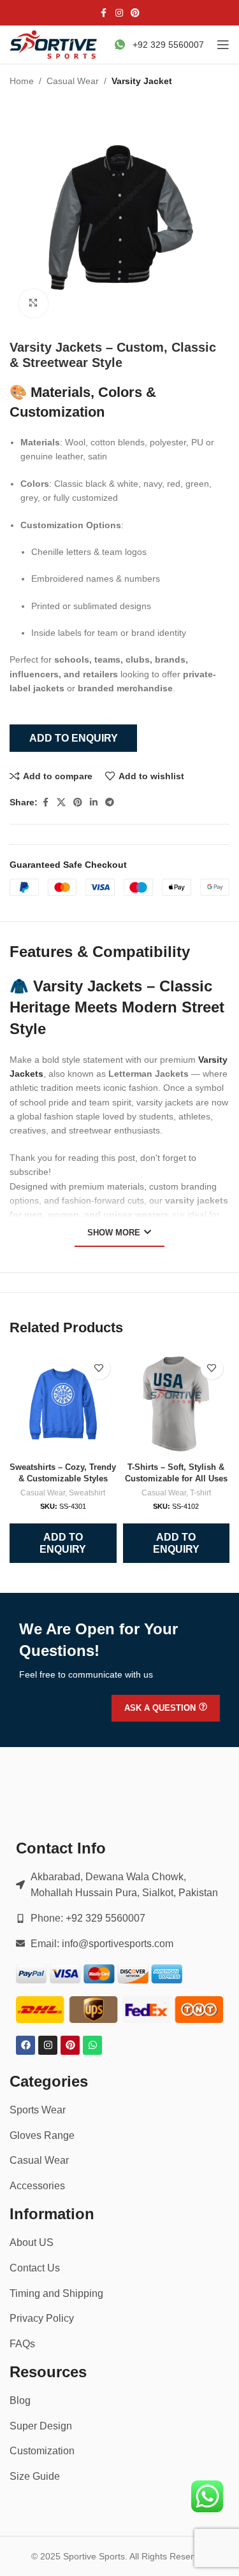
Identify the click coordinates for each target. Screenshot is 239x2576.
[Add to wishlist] (99, 1368)
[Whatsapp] (92, 2045)
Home (22, 81)
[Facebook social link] (104, 13)
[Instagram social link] (119, 13)
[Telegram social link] (110, 802)
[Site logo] (54, 44)
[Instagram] (48, 2045)
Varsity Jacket (142, 81)
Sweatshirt (87, 1493)
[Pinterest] (70, 2045)
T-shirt (200, 1493)
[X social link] (61, 802)
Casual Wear (73, 81)
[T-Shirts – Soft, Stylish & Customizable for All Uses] (176, 1404)
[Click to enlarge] (33, 304)
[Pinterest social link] (135, 13)
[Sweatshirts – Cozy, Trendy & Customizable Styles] (63, 1404)
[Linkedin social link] (94, 802)
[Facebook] (25, 2045)
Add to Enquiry (74, 738)
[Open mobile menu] (223, 45)
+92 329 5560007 (168, 45)
